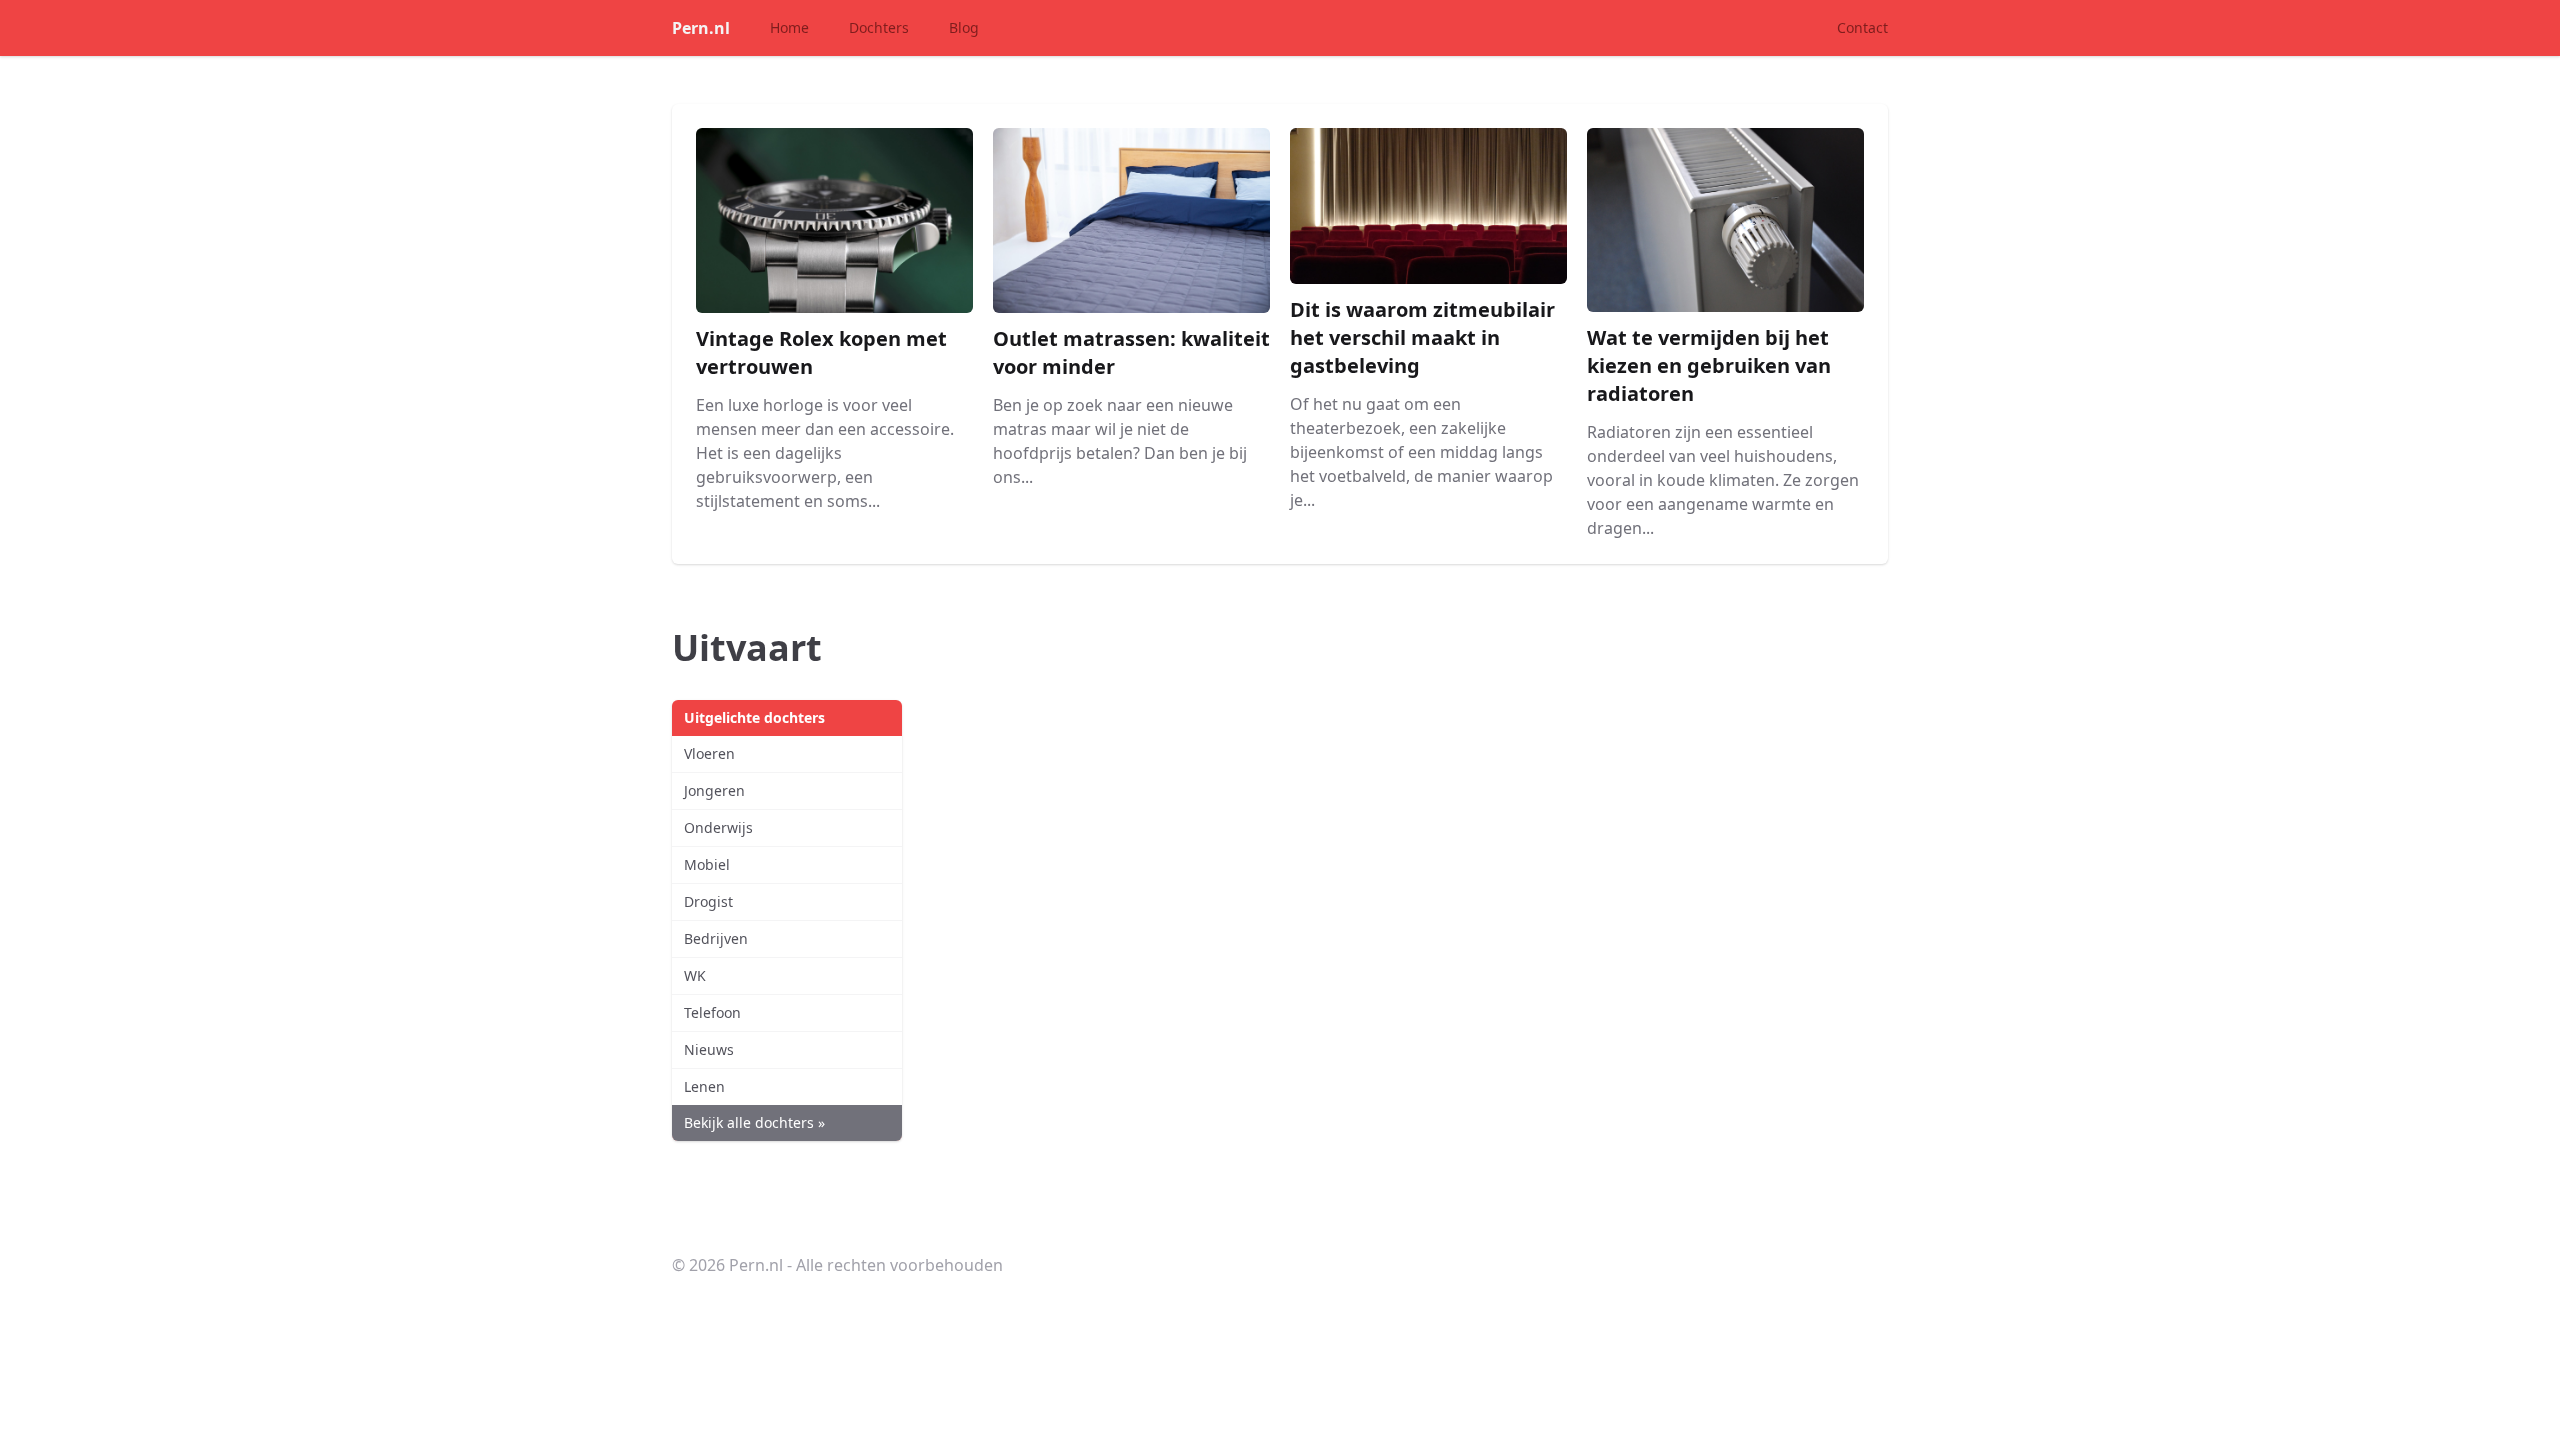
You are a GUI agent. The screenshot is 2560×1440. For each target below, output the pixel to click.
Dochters (879, 27)
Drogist (708, 901)
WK (695, 975)
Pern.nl (701, 28)
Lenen (704, 1086)
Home (789, 27)
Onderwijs (718, 827)
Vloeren (709, 753)
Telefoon (712, 1012)
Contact (1862, 27)
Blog (964, 27)
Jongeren (714, 790)
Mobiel (707, 864)
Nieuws (709, 1049)
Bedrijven (716, 938)
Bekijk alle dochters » (754, 1122)
